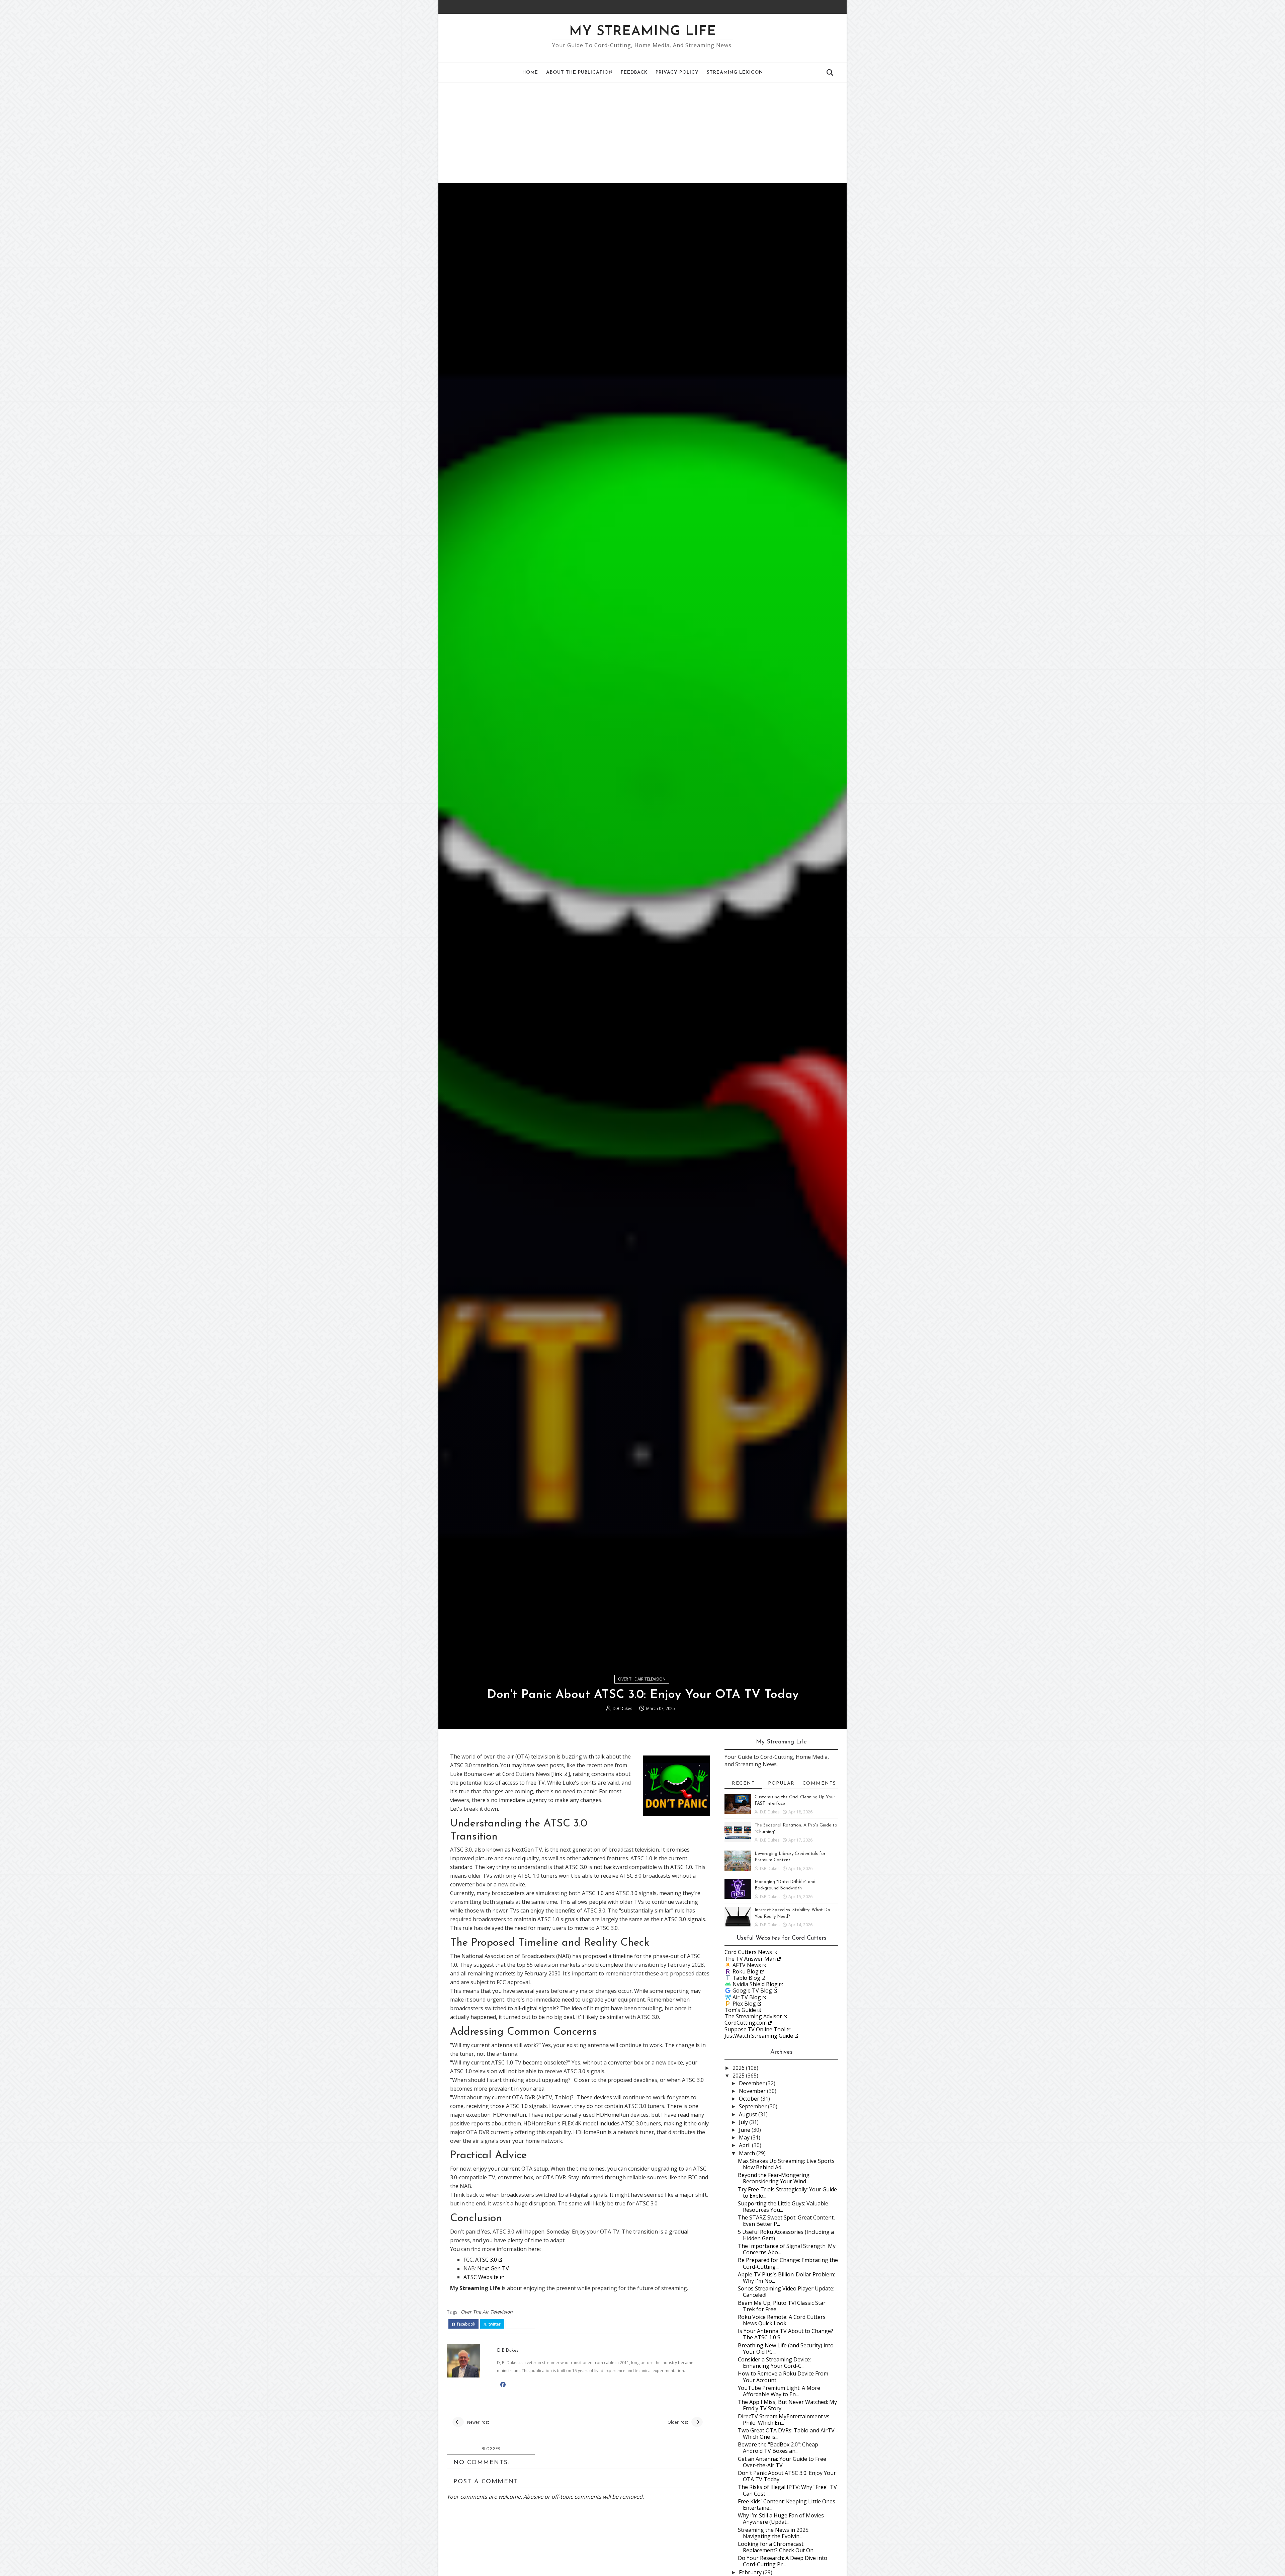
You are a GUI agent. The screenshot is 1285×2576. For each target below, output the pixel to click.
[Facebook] (825, 7)
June (745, 2130)
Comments (819, 1783)
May (745, 2137)
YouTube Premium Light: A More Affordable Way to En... (779, 2391)
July (744, 2122)
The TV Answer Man (750, 1959)
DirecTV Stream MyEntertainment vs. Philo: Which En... (784, 2419)
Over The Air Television (642, 1679)
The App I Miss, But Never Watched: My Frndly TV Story (787, 2405)
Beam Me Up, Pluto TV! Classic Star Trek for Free (782, 2306)
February (751, 2572)
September (753, 2106)
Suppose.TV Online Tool (755, 2029)
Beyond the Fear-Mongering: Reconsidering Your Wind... (774, 2178)
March (748, 2153)
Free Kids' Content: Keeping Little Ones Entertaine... (787, 2505)
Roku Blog (746, 1971)
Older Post (678, 2422)
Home (530, 72)
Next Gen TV (493, 2268)
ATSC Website (481, 2277)
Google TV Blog (752, 1990)
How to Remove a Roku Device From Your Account (783, 2377)
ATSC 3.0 (486, 2260)
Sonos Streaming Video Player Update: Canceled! (786, 2292)
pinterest (522, 2324)
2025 (739, 2076)
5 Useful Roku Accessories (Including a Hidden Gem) (786, 2235)
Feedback (634, 72)
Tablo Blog (746, 1978)
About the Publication (579, 72)
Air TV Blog (747, 1997)
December (752, 2083)
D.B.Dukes (622, 1708)
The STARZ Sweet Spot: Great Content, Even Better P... (786, 2221)
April (745, 2145)
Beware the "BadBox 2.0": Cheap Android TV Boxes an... (778, 2448)
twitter (494, 2324)
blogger (491, 2449)
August (749, 2114)
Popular (781, 1783)
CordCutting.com (746, 2023)
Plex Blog (744, 2004)
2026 (739, 2068)
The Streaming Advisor (753, 2016)
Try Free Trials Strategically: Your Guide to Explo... (787, 2193)
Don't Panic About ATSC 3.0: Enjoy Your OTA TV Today (787, 2476)
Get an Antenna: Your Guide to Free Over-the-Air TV (782, 2462)
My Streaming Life (643, 32)
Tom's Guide (740, 2010)
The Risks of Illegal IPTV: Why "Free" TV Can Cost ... (787, 2490)
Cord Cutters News (748, 1952)
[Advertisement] (642, 133)
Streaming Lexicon (735, 72)
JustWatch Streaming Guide (759, 2036)
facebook (466, 2324)
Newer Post (478, 2422)
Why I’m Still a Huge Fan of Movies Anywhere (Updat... (781, 2519)
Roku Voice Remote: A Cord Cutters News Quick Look (782, 2320)
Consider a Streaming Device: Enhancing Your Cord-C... (774, 2363)
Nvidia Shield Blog (755, 1984)
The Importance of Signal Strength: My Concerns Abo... (787, 2249)
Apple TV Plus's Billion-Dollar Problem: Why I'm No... (786, 2278)
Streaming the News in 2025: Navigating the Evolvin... (774, 2533)
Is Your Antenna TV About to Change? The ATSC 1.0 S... (786, 2334)
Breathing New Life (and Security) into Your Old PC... (786, 2349)
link (558, 1774)
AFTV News (747, 1965)
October (750, 2099)
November (753, 2091)
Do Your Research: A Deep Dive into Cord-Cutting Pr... (783, 2561)
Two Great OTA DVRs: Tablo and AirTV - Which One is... (788, 2434)
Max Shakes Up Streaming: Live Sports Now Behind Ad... (786, 2164)
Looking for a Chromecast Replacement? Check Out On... (777, 2547)
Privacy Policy (677, 72)
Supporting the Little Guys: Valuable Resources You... (783, 2207)
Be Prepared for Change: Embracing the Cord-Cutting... (788, 2263)
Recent (743, 1783)
